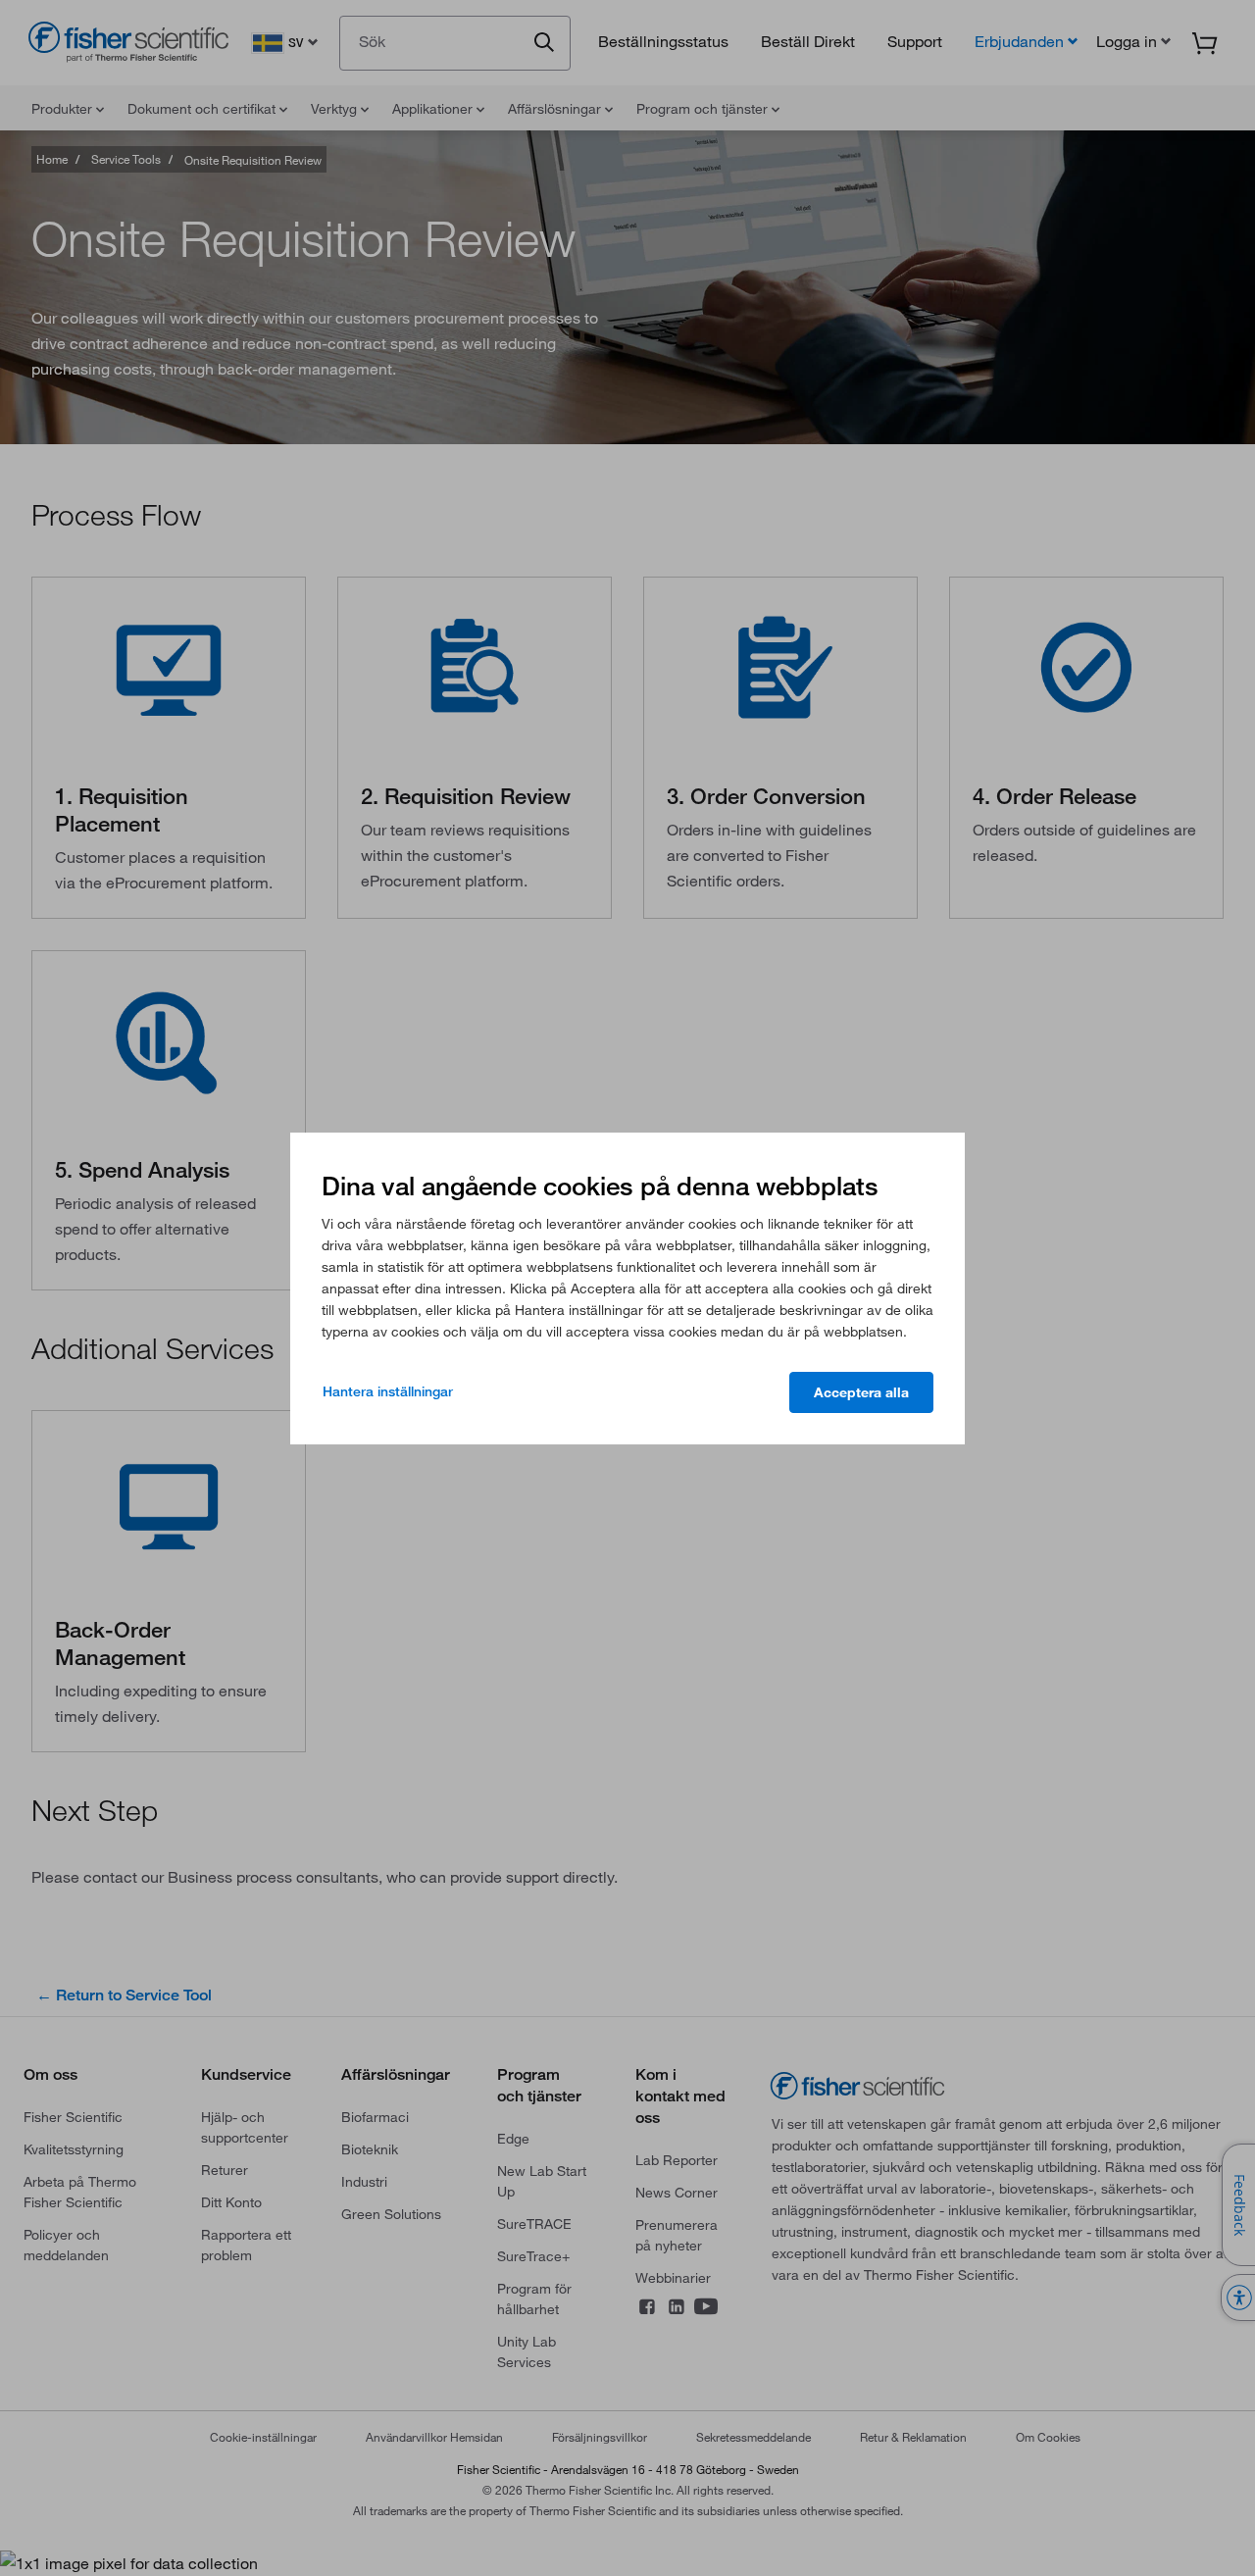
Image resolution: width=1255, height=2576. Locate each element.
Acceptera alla (861, 1392)
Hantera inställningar (388, 1391)
